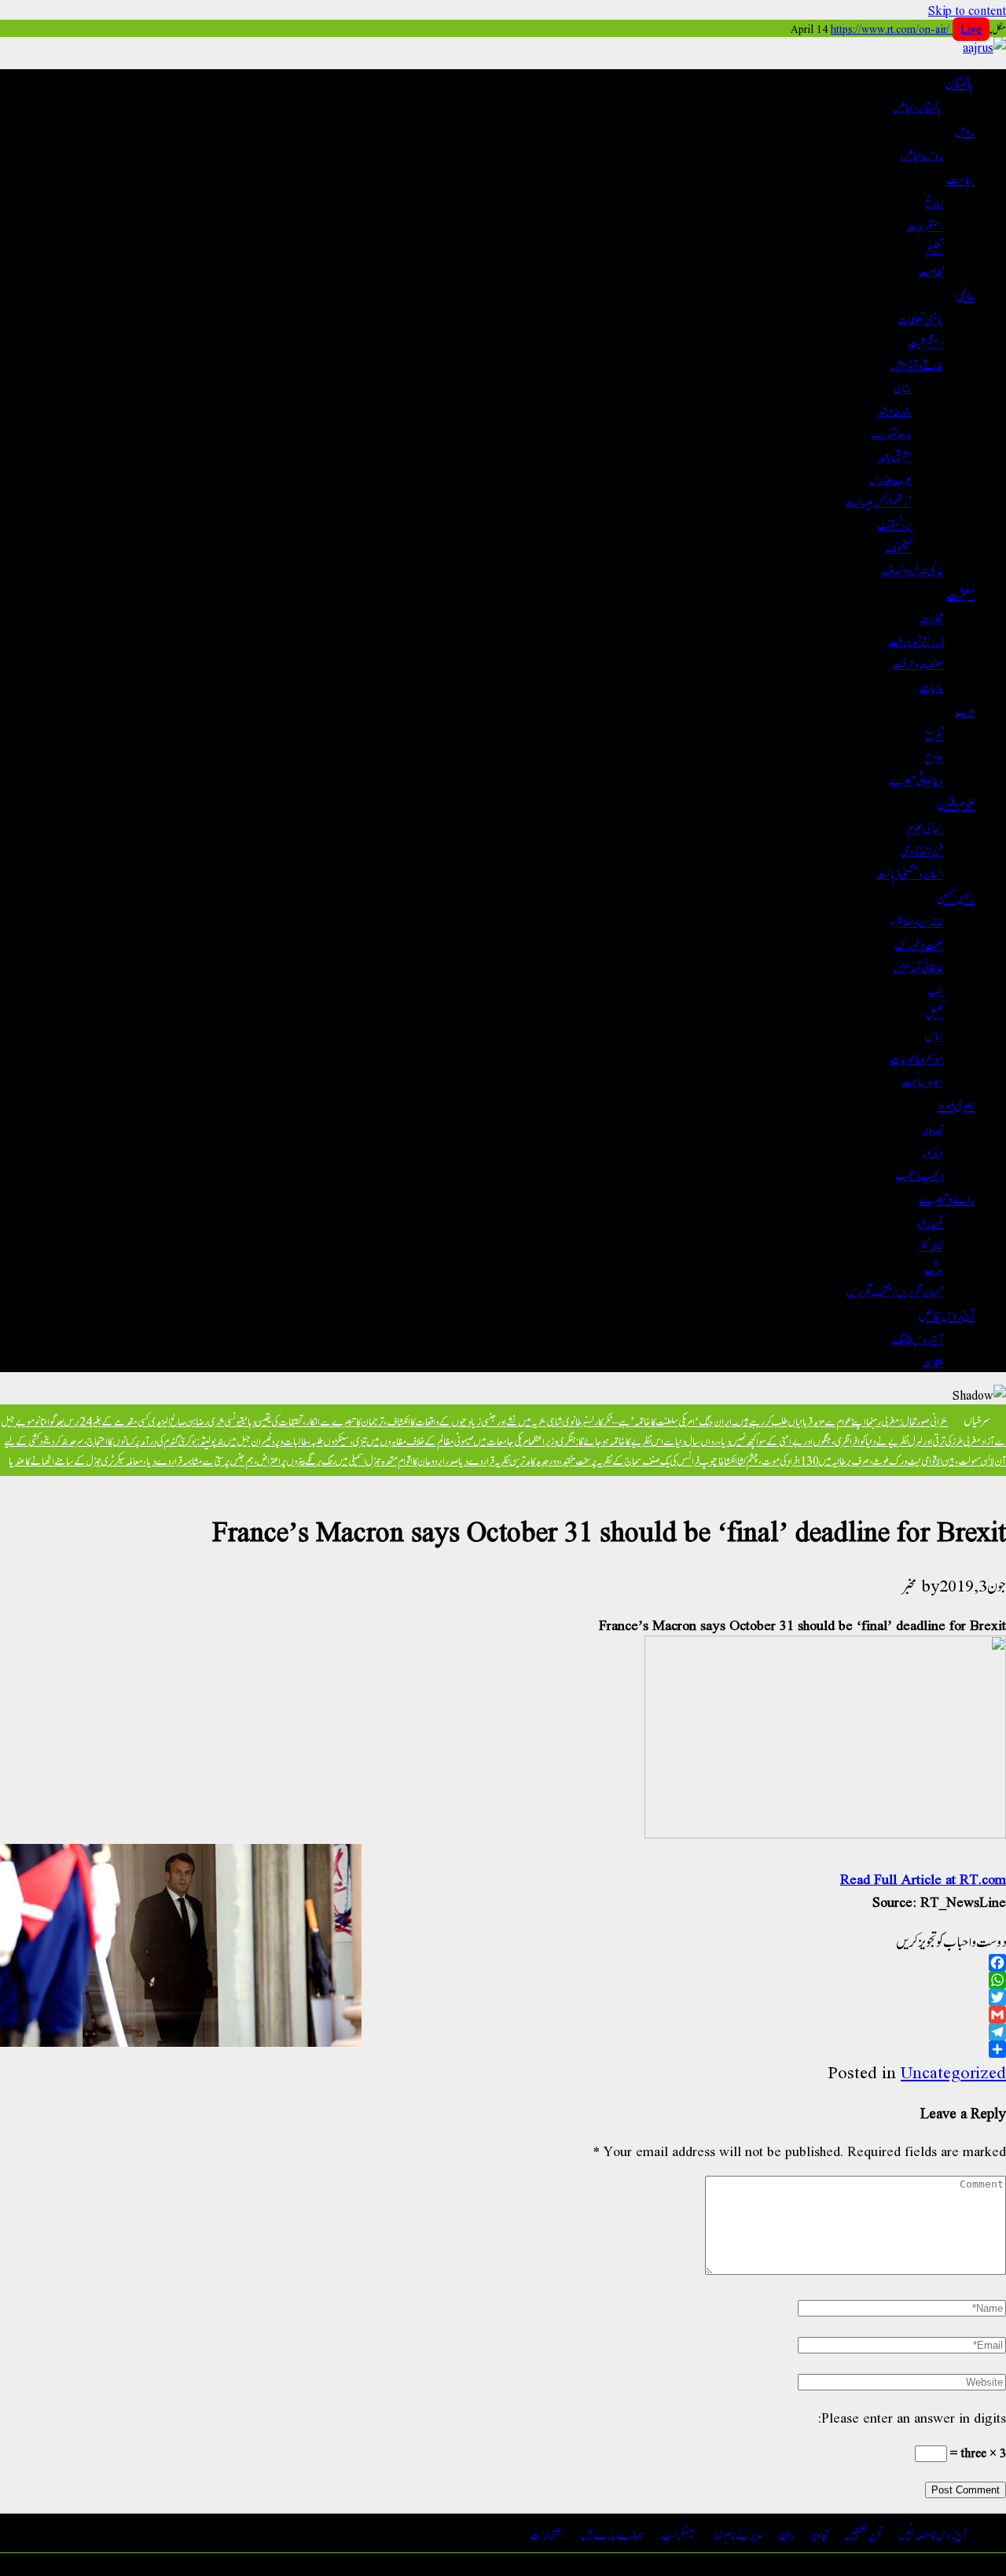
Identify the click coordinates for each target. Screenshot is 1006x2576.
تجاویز (819, 2533)
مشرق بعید (895, 455)
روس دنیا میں (922, 154)
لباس (934, 1034)
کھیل (934, 1012)
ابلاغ (934, 202)
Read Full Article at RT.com (923, 1878)
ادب (965, 709)
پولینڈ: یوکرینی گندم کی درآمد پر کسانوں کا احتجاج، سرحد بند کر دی (131, 1440)
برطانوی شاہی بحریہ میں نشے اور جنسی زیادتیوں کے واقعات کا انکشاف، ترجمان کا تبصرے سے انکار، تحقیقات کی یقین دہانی (414, 1420)
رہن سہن (955, 896)
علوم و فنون (956, 803)
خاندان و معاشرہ (917, 920)
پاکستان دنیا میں (918, 106)
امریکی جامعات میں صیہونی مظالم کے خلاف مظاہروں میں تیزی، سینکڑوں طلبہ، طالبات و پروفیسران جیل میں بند (373, 1440)
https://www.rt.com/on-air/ (906, 28)
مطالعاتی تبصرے (916, 779)
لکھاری (931, 1222)
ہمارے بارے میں (612, 2533)
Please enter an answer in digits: (912, 2417)
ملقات (933, 1361)
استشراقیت (925, 341)
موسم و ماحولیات (916, 1057)
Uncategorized (953, 2072)
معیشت (960, 593)
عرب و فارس (890, 478)
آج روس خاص (947, 1314)
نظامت (931, 270)
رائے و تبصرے (947, 1198)
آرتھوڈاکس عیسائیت (878, 500)
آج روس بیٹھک (917, 1338)
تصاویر (933, 1128)
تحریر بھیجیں (863, 2533)
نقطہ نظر (931, 1244)
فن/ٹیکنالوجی (922, 850)
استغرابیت (925, 224)
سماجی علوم (925, 827)
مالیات (931, 685)
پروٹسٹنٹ (894, 523)
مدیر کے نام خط (738, 2533)
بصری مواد (956, 1104)
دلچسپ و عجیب (919, 1174)
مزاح (934, 756)
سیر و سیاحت (922, 1080)
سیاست (960, 178)
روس (964, 130)
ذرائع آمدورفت (916, 640)
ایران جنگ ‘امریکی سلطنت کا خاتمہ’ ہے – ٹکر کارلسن (659, 1420)
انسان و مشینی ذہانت (910, 872)
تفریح (934, 733)
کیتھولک (898, 546)
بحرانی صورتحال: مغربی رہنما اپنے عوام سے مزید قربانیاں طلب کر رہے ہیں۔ (840, 1420)
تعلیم (934, 247)
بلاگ (934, 1267)
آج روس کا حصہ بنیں (933, 2533)
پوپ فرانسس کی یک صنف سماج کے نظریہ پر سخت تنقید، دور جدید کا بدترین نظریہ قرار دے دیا (586, 1460)
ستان (903, 386)
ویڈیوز (933, 1151)
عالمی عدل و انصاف (912, 569)
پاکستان (960, 82)
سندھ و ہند (895, 409)
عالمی (965, 294)
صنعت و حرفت (918, 662)
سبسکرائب (679, 2533)
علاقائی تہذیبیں (918, 966)
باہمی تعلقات (920, 318)
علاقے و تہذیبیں (916, 364)
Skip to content (967, 10)
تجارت (931, 617)
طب (935, 989)
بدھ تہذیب (891, 432)
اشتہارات (547, 2533)
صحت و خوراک (919, 943)
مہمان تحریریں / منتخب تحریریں (894, 1290)
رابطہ (786, 2533)
